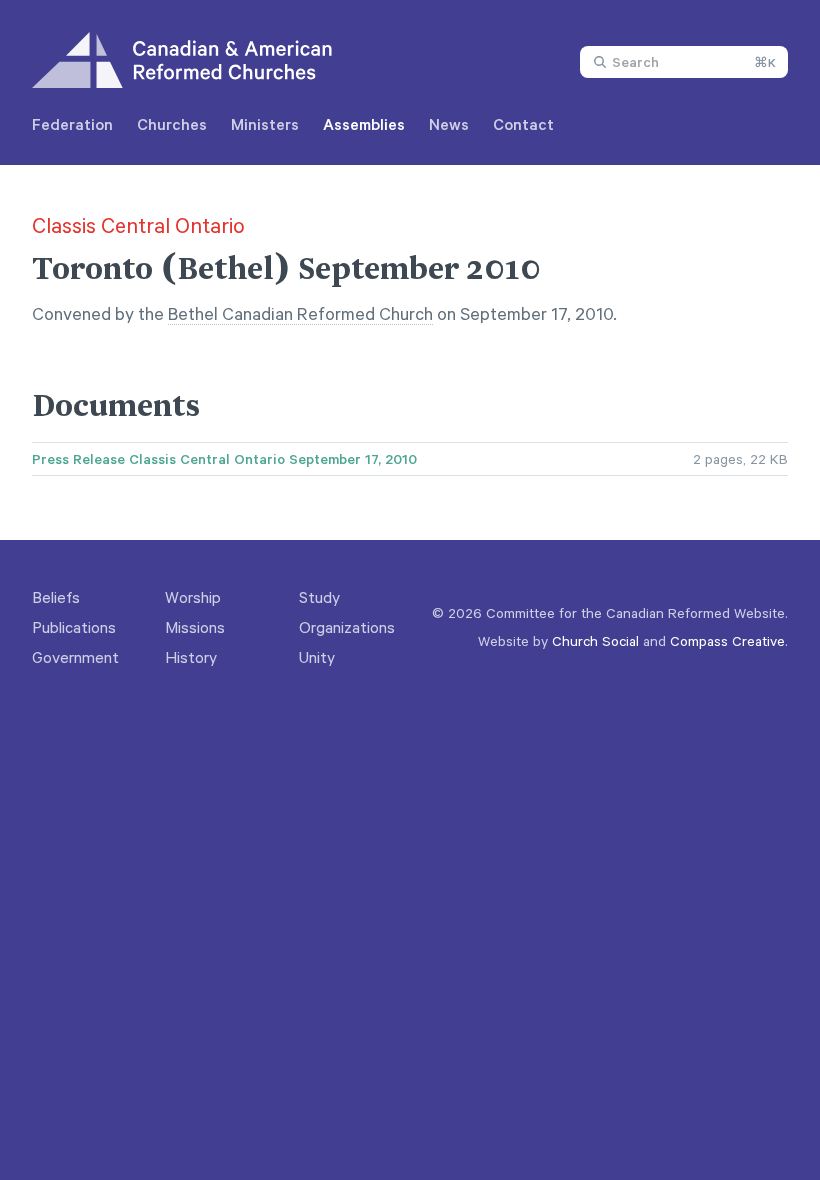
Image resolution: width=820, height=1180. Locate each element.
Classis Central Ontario (138, 225)
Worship (193, 597)
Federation (72, 124)
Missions (195, 627)
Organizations (347, 627)
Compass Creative (727, 640)
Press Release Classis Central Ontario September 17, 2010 (224, 459)
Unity (317, 657)
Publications (74, 627)
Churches (172, 124)
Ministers (265, 124)
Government (75, 657)
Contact (523, 124)
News (449, 124)
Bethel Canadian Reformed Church (300, 313)
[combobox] (684, 62)
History (191, 657)
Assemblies (364, 124)
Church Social (595, 640)
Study (319, 597)
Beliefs (56, 597)
